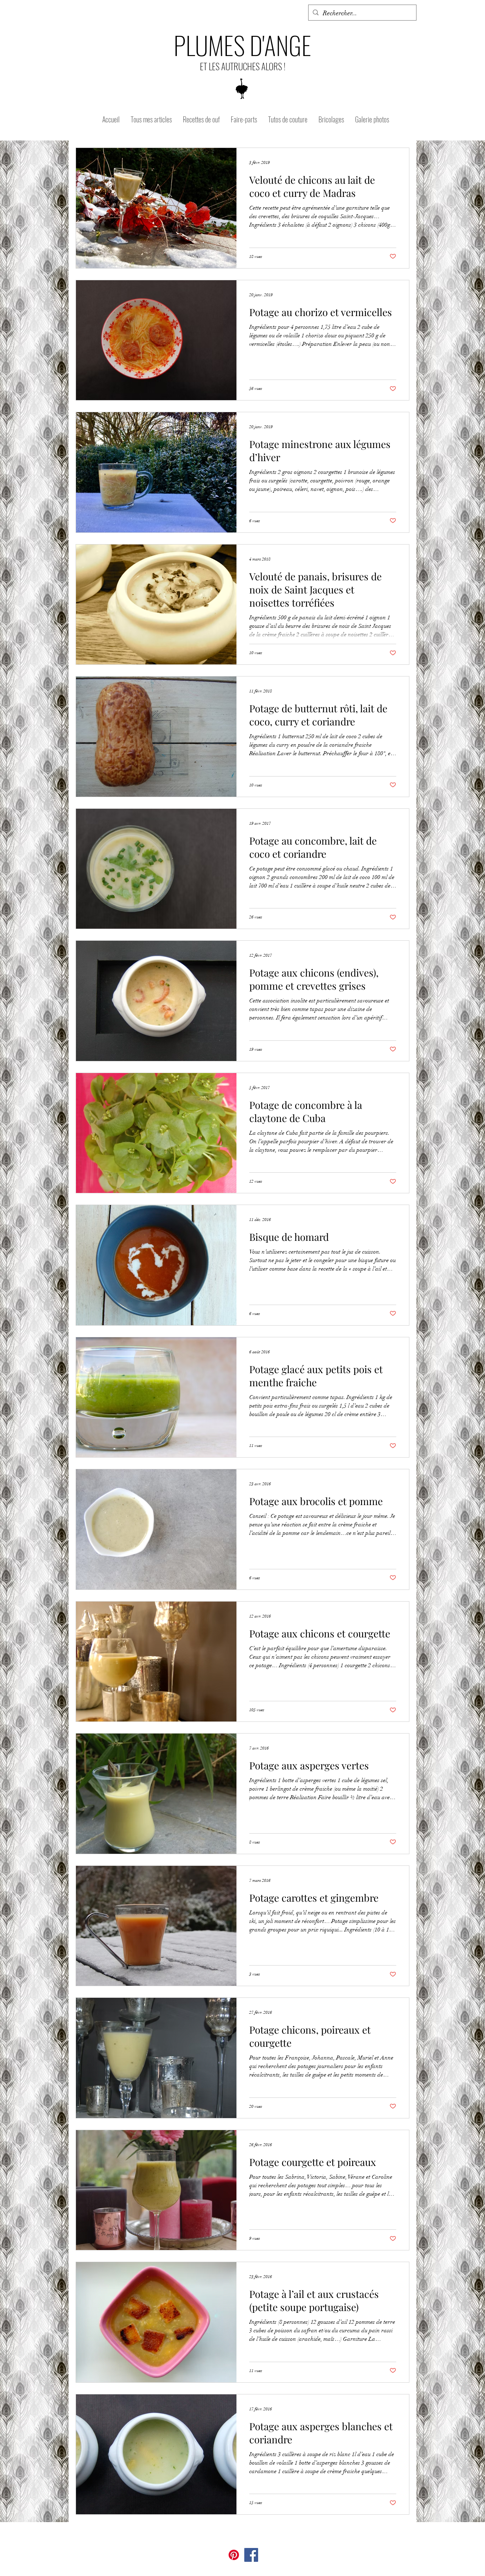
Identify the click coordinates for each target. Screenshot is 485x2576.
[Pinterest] (234, 2555)
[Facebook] (251, 2555)
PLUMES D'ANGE (243, 45)
